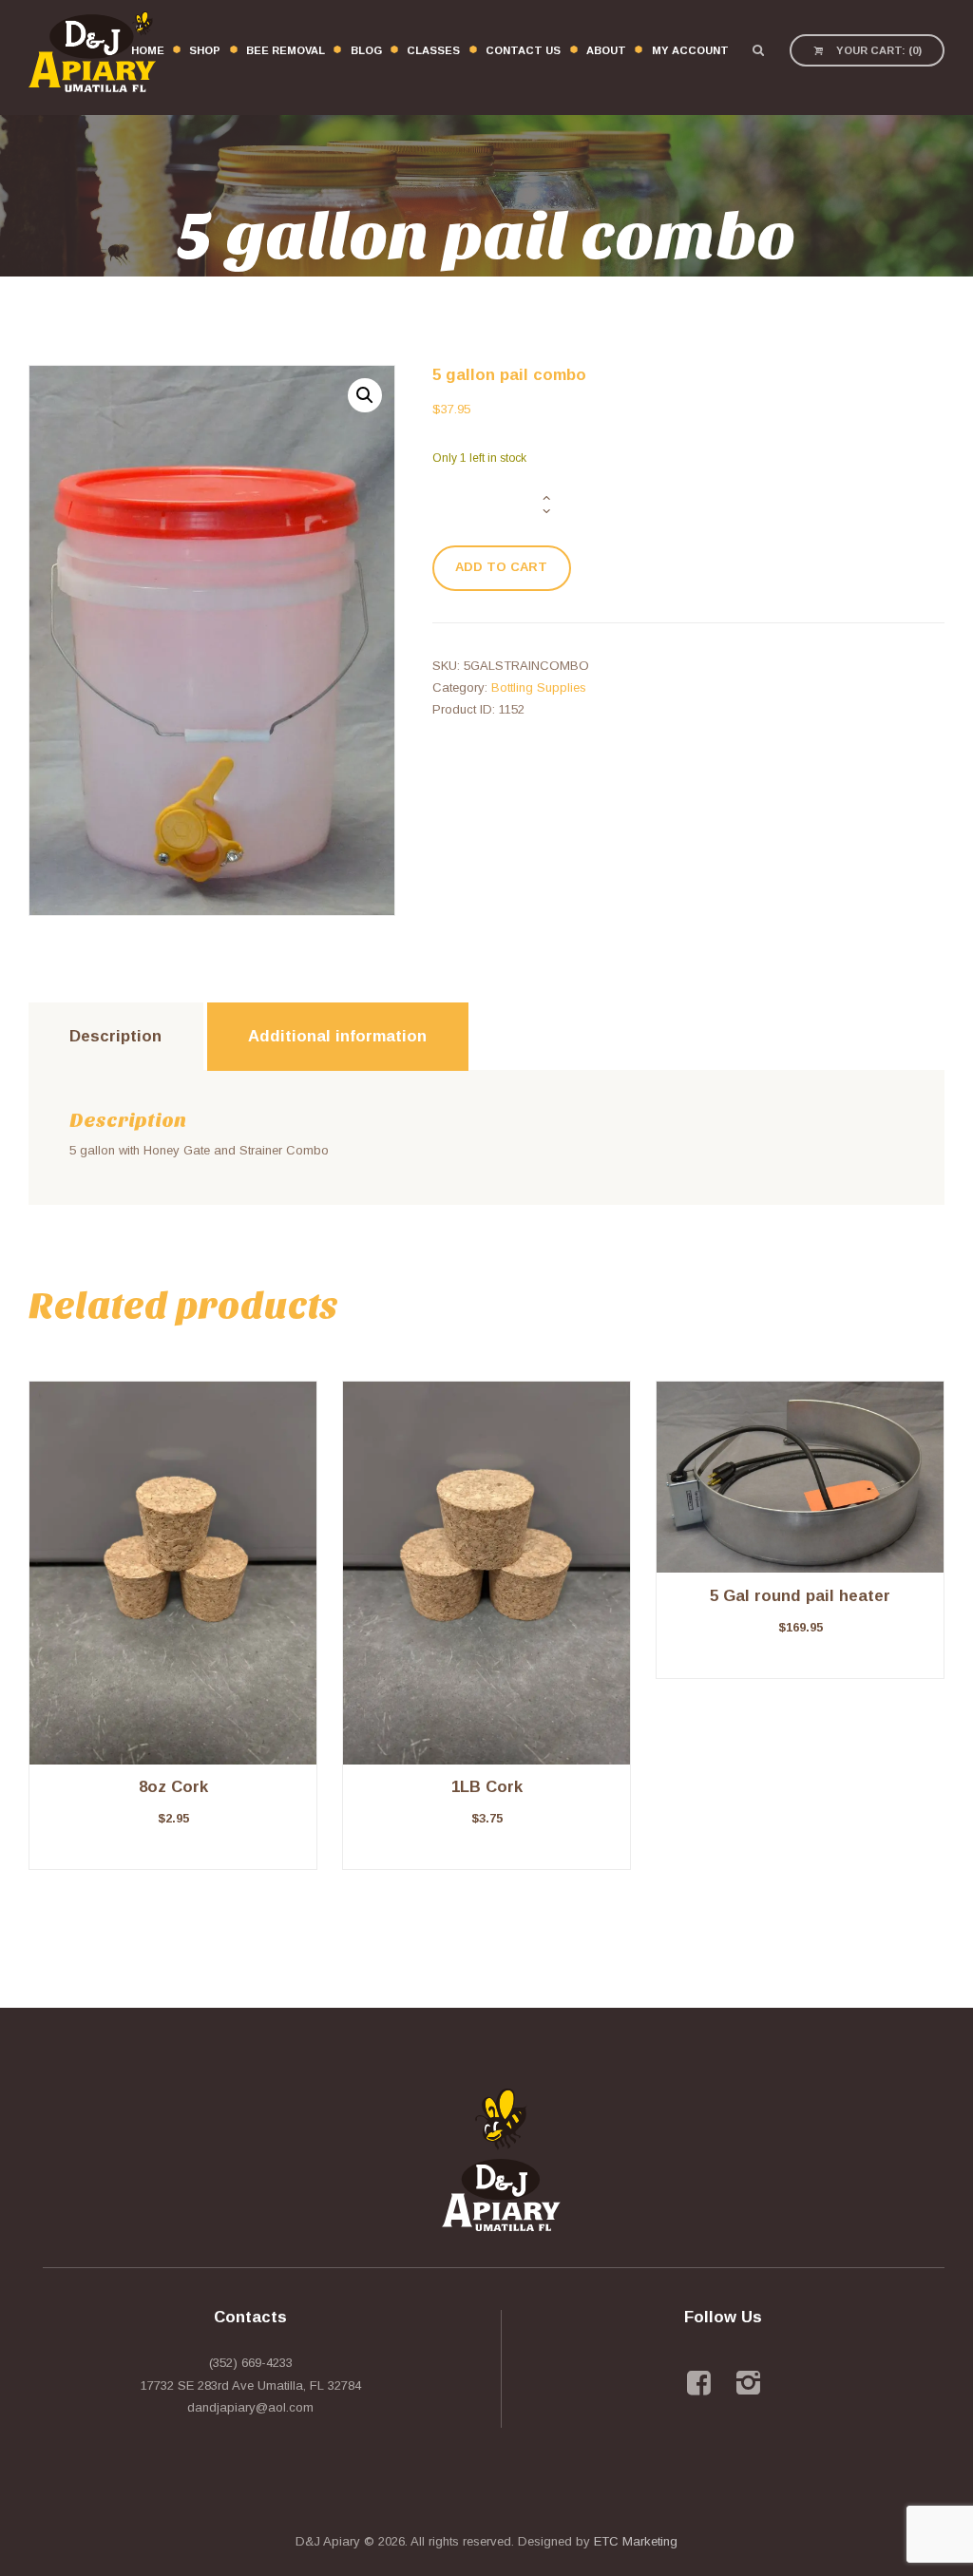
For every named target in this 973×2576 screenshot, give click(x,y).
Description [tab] (115, 1036)
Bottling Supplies (539, 687)
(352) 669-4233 (251, 2363)
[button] (365, 395)
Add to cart (501, 567)
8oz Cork (173, 1787)
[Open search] (758, 50)
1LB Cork (487, 1787)
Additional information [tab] (337, 1036)
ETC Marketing (636, 2541)
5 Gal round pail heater (800, 1596)
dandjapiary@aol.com (250, 2407)
